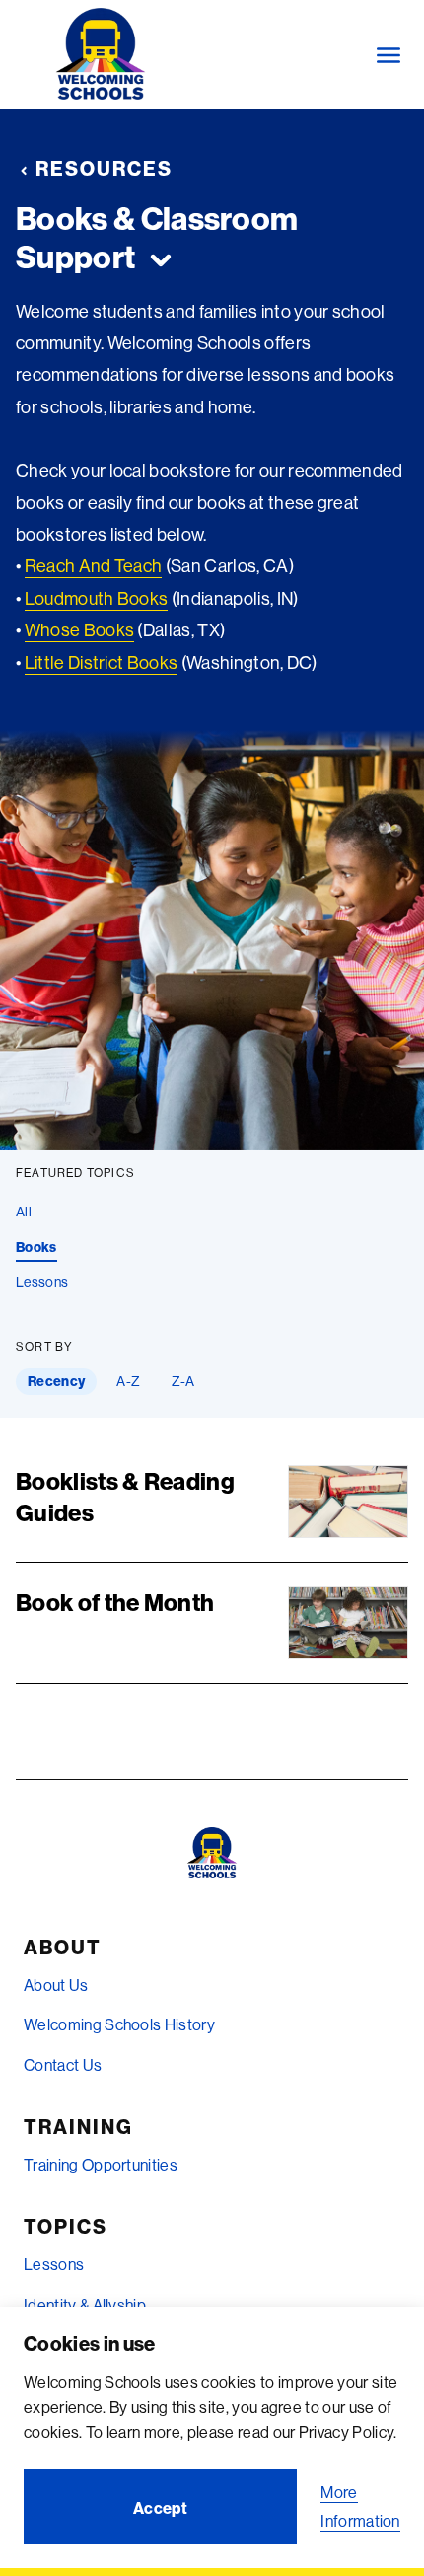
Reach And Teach (94, 566)
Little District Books (102, 662)
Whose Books (80, 630)
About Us (56, 1985)
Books (36, 1247)
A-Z (128, 1381)
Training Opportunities (101, 2165)
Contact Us (63, 2065)
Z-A (183, 1381)
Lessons (42, 1282)
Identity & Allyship (85, 2305)
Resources (104, 168)
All (24, 1212)
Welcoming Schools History (119, 2024)
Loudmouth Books (97, 598)
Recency (56, 1381)
